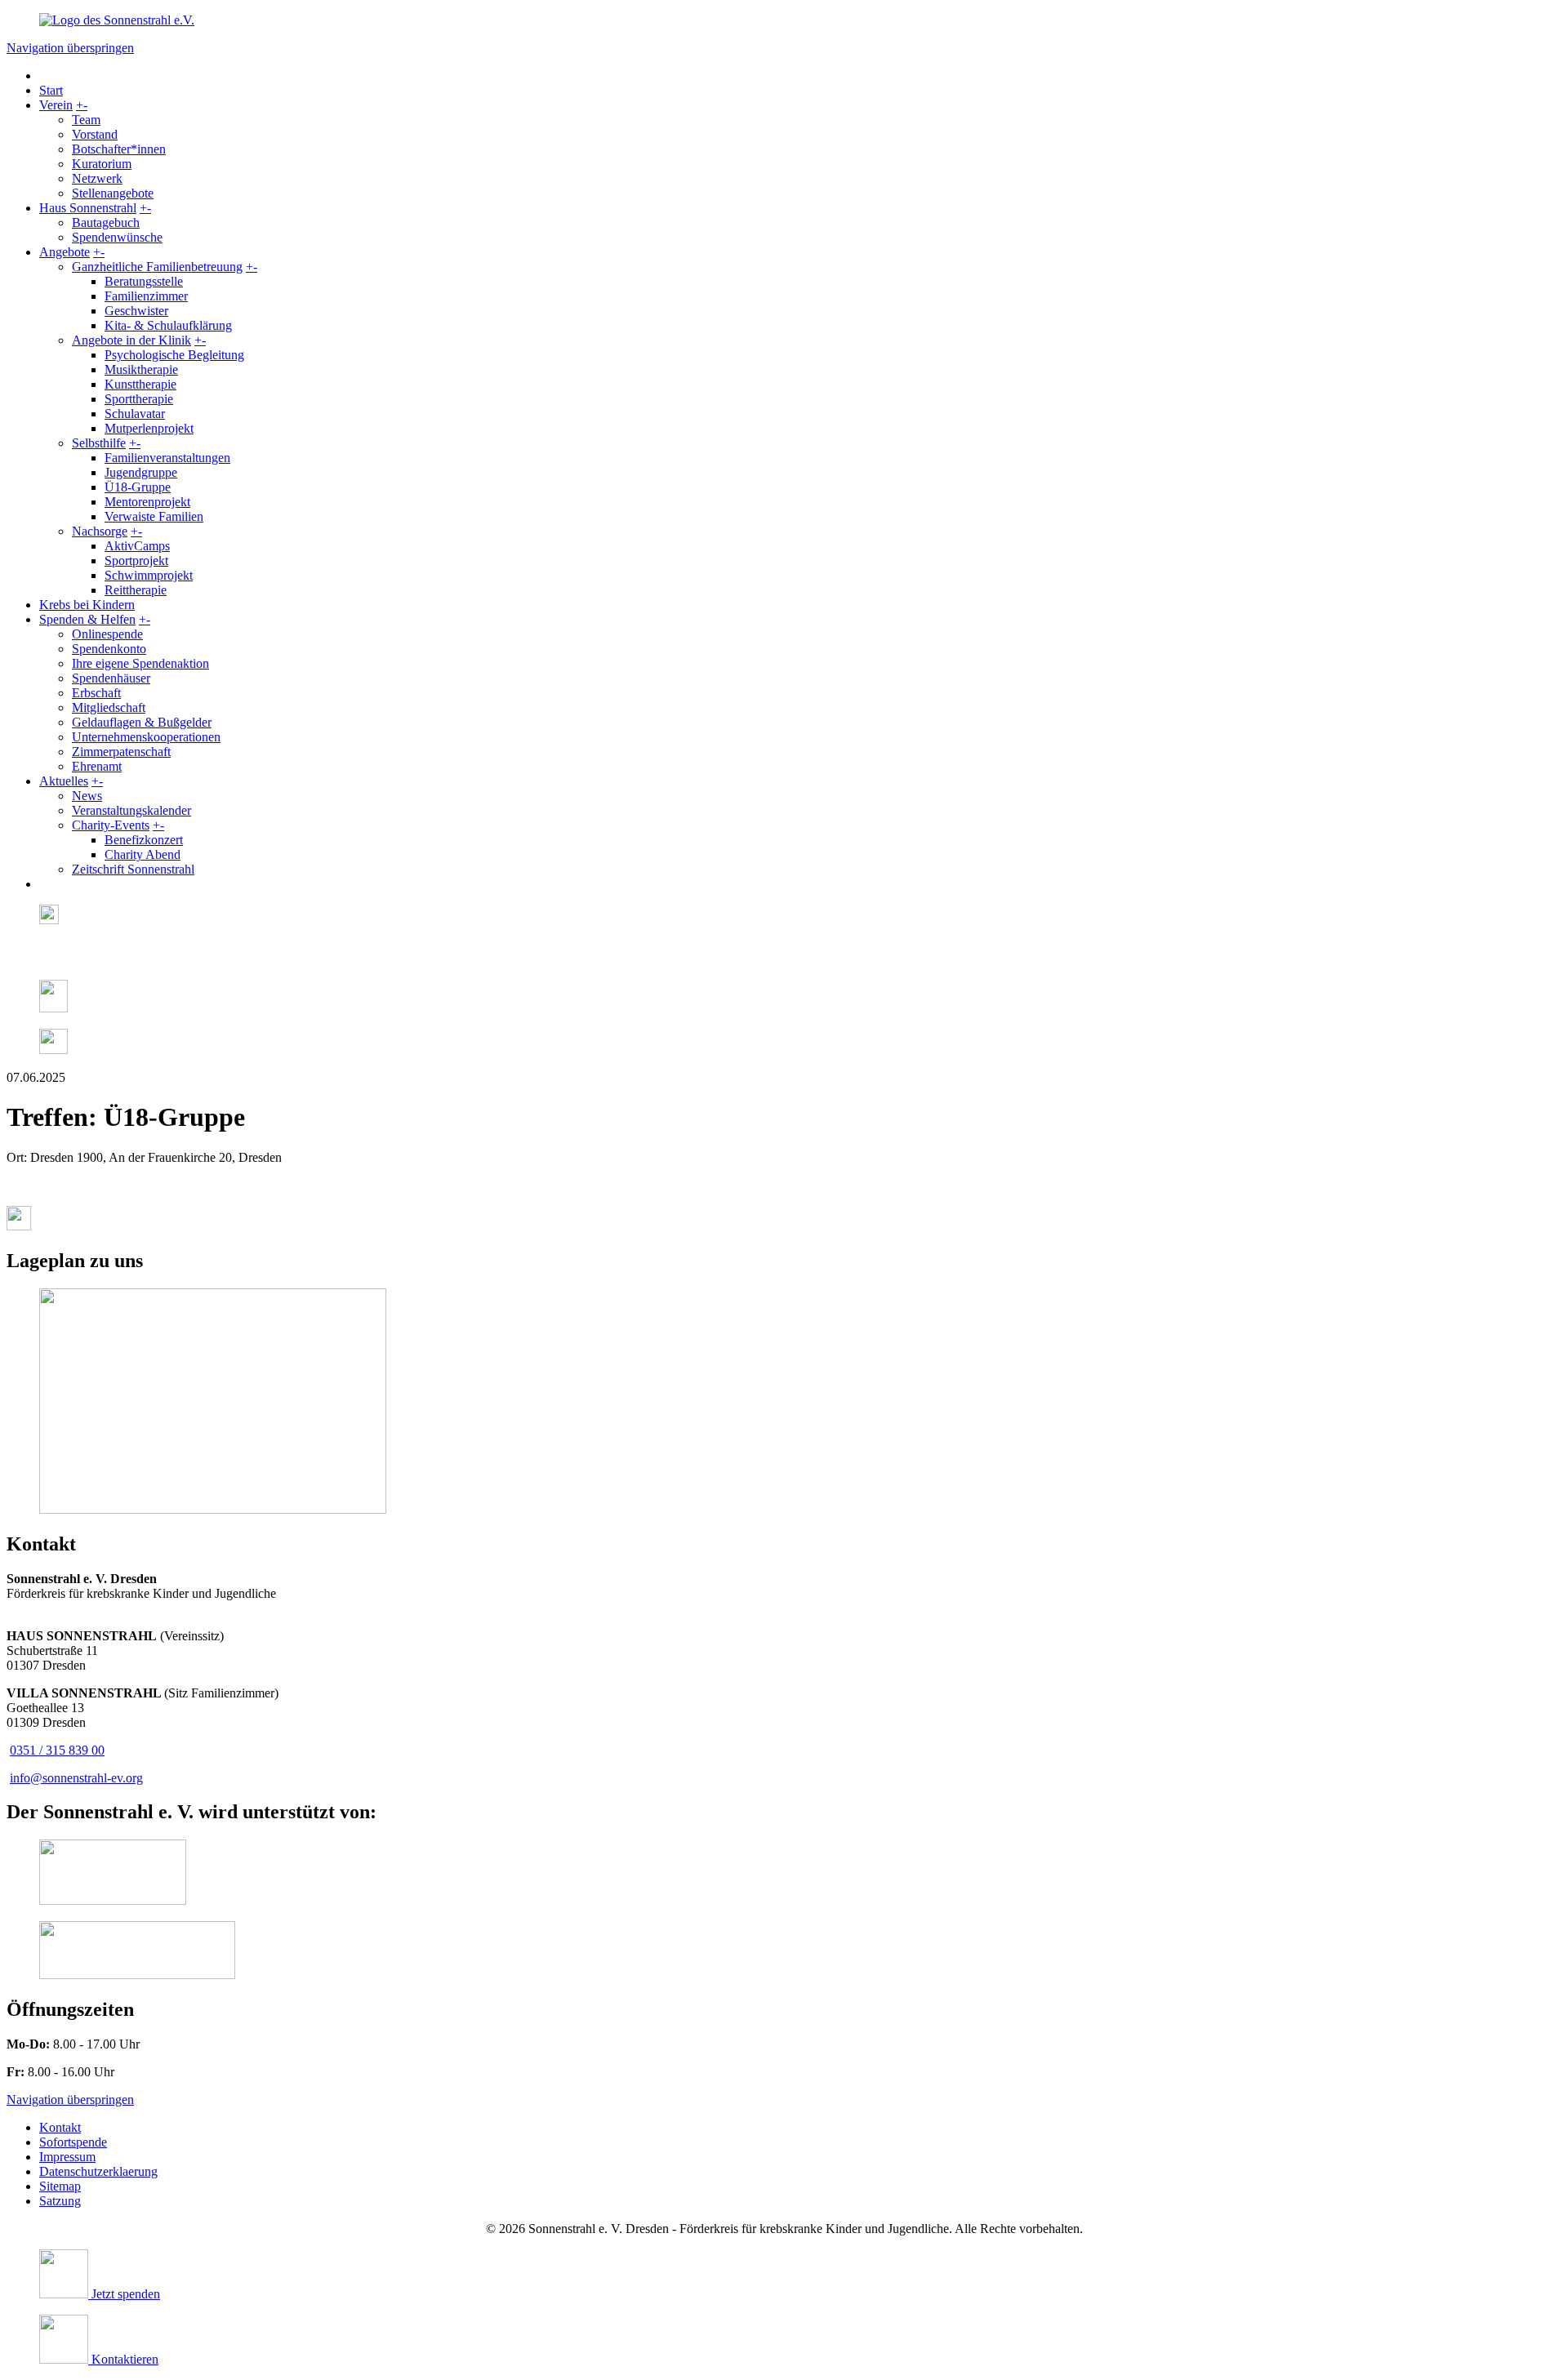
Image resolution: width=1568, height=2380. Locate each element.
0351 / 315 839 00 (57, 1750)
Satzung (60, 2201)
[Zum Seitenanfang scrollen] (19, 1226)
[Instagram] (49, 920)
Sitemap (60, 2186)
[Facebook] (45, 959)
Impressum (67, 2157)
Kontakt (60, 2127)
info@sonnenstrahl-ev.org (76, 1778)
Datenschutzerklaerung (98, 2171)
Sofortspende (73, 2142)
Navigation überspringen (70, 48)
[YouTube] (53, 1050)
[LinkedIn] (53, 1008)
